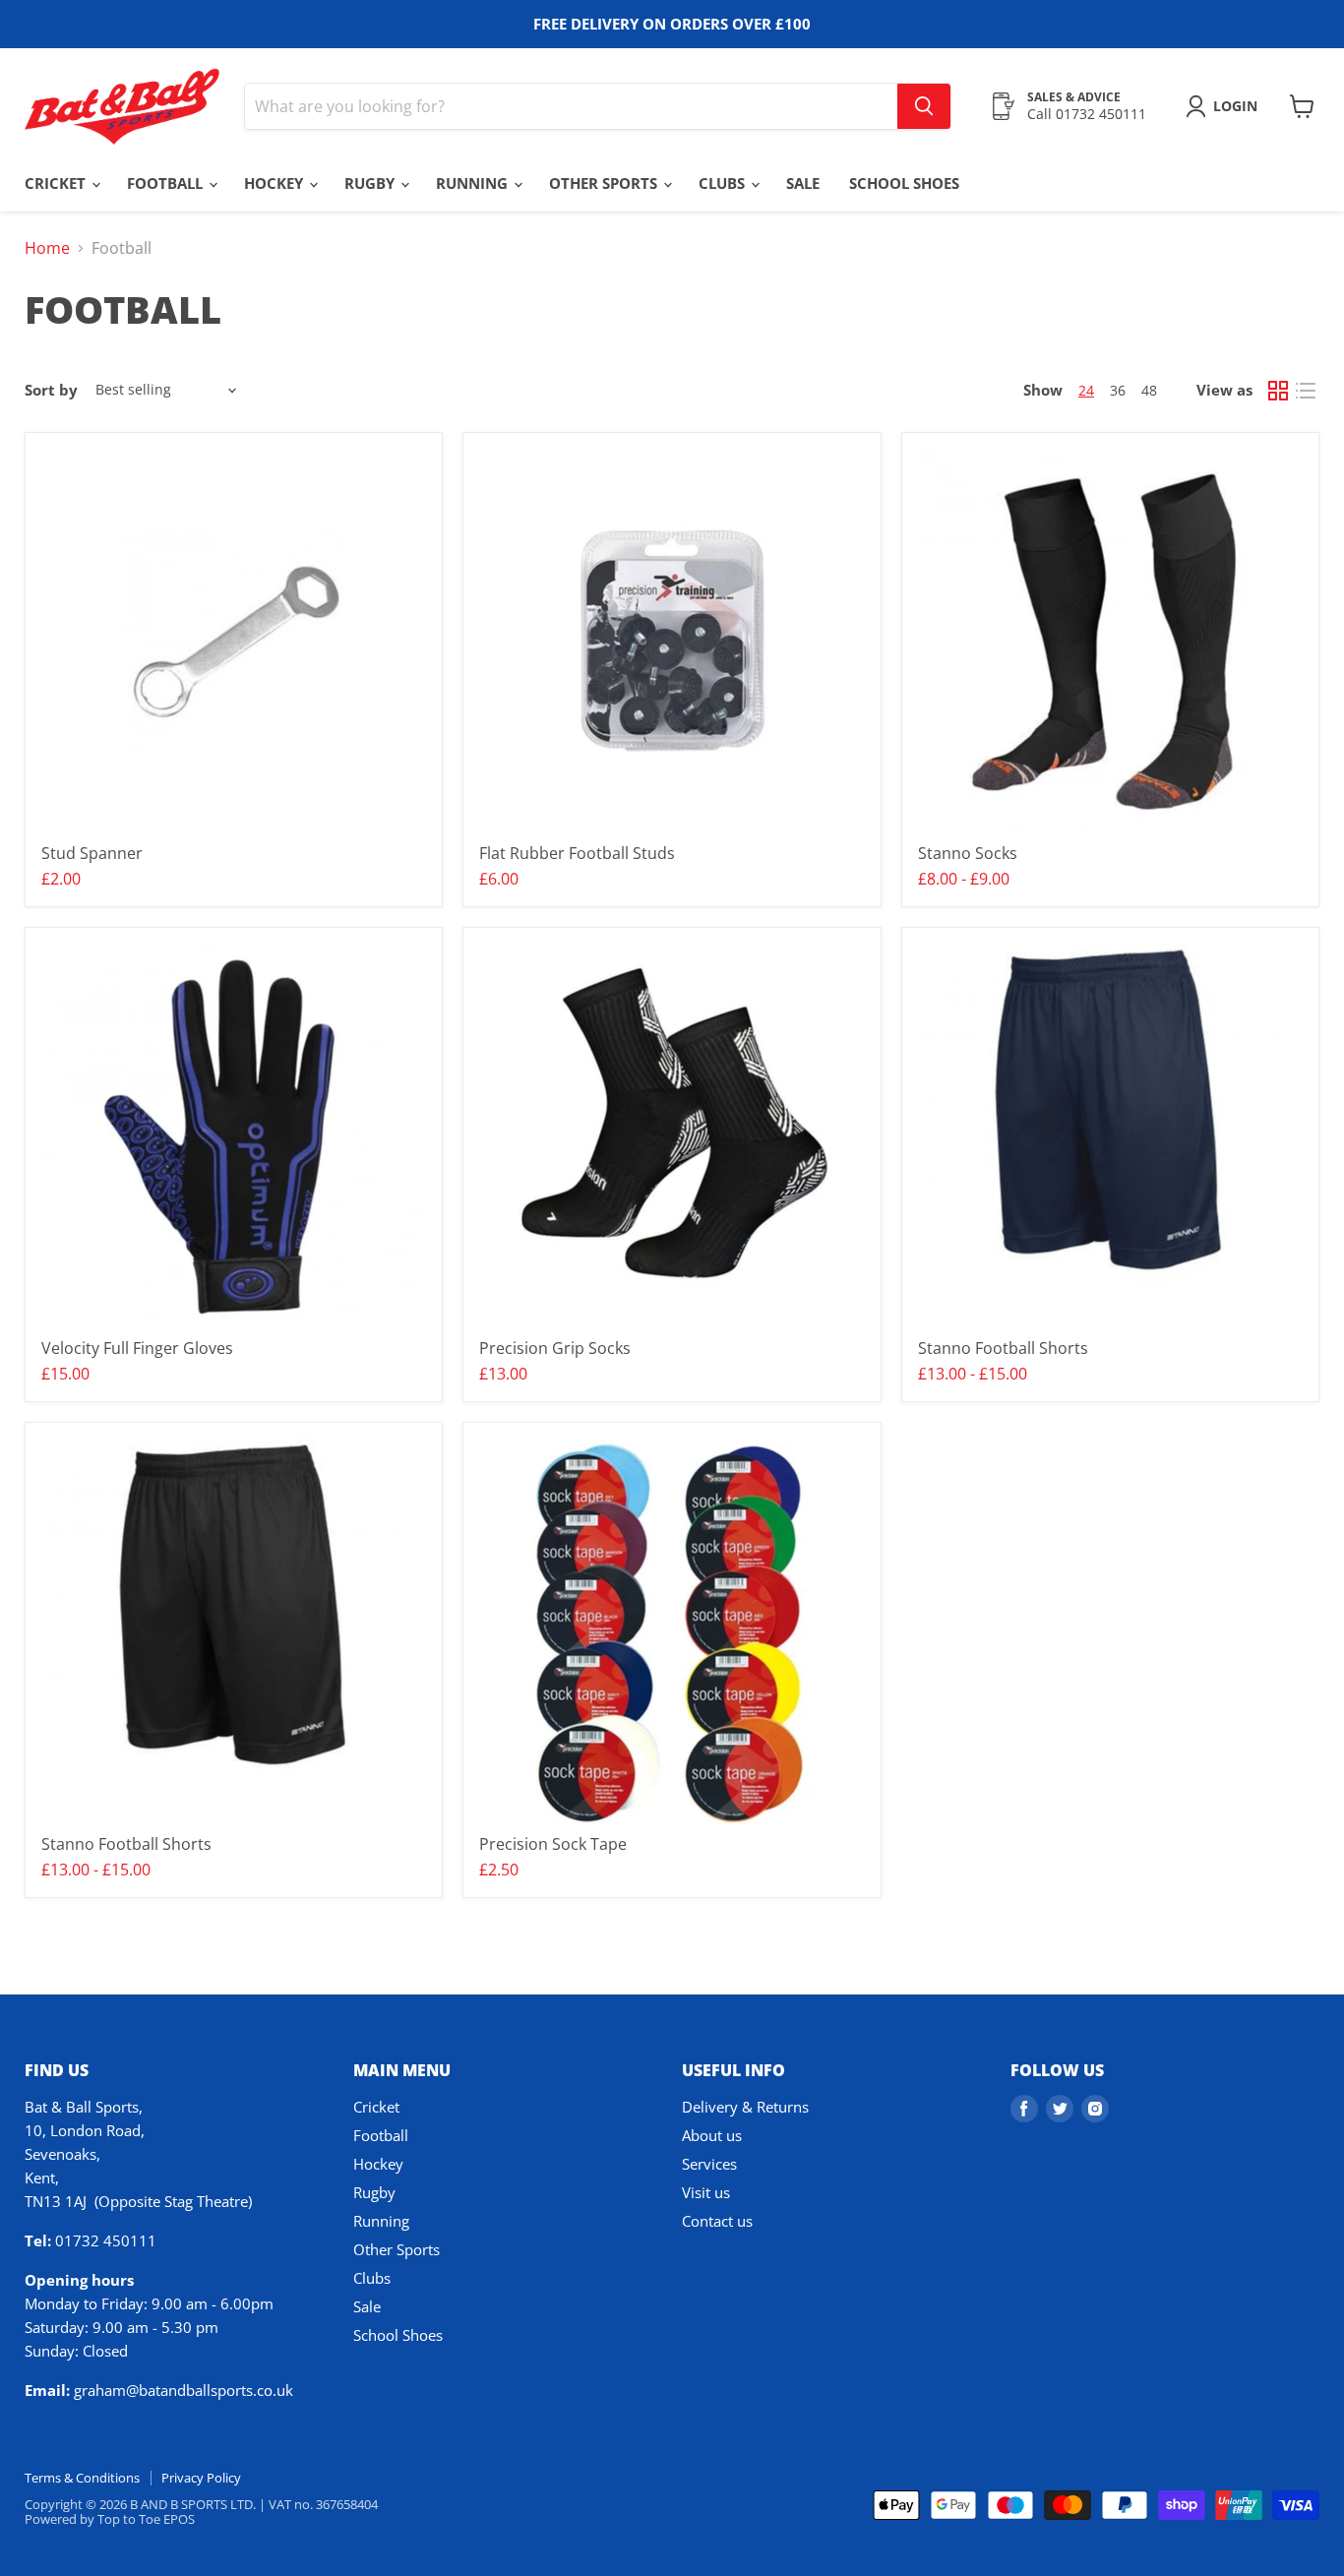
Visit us (706, 2192)
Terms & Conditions (82, 2478)
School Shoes (904, 183)
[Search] (924, 106)
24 (1086, 390)
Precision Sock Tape (553, 1844)
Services (709, 2164)
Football (167, 183)
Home (47, 248)
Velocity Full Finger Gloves (137, 1348)
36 (1118, 390)
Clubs (724, 183)
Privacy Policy (201, 2478)
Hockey (275, 183)
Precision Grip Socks (555, 1348)
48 (1149, 390)
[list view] (1306, 391)
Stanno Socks (968, 853)
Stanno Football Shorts (1003, 1348)
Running (474, 183)
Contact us (717, 2221)
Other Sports (605, 183)
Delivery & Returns (745, 2107)
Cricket (57, 183)
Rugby (371, 183)
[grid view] (1278, 391)
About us (712, 2135)
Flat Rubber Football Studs (577, 853)
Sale (803, 183)
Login (1235, 106)
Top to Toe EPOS (146, 2519)
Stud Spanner (92, 853)
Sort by (51, 390)
